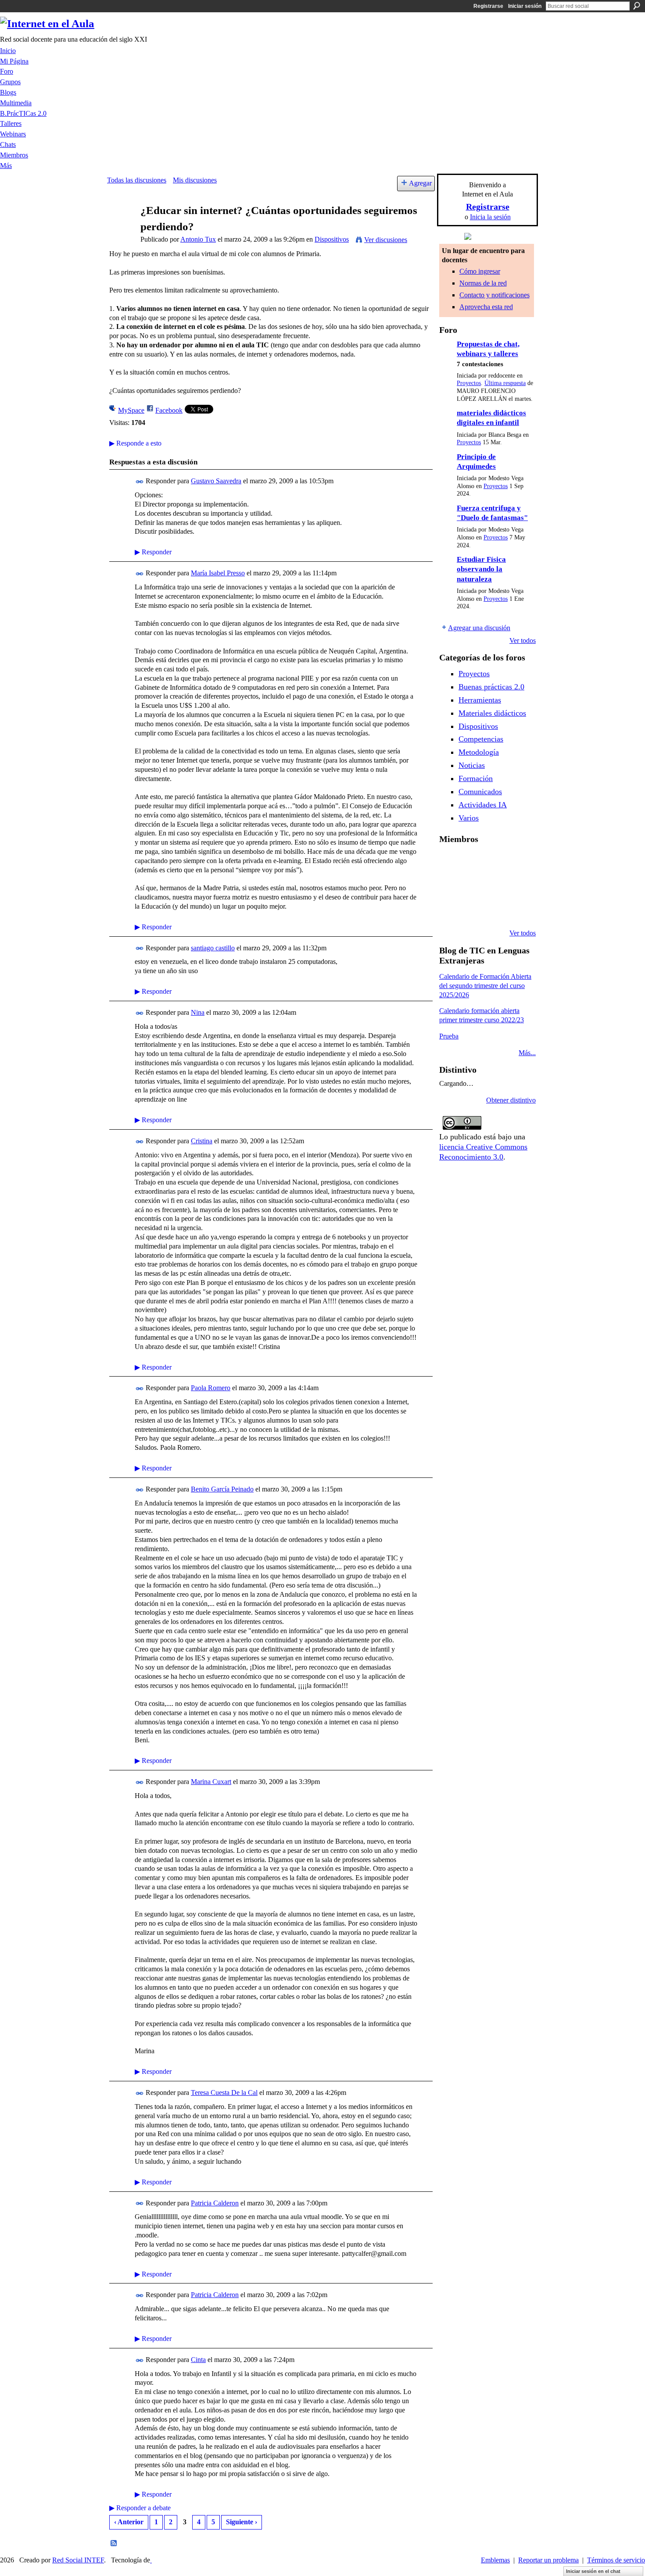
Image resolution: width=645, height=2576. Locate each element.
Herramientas (480, 700)
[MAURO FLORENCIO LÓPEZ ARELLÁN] (450, 862)
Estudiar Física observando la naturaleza (481, 569)
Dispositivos (332, 239)
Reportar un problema (548, 2560)
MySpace (131, 410)
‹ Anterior (129, 2522)
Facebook (169, 410)
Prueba (449, 1036)
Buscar (637, 6)
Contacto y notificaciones (494, 295)
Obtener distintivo (511, 1100)
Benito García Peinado (222, 1489)
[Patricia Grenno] (517, 910)
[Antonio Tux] (121, 227)
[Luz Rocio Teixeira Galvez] (450, 910)
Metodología (479, 752)
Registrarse (488, 6)
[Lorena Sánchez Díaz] (472, 886)
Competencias (481, 739)
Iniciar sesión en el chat (593, 2571)
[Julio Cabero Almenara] (494, 910)
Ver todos (523, 640)
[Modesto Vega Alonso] (450, 886)
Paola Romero (211, 1388)
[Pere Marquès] (472, 910)
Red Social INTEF (78, 2560)
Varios (469, 818)
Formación (476, 778)
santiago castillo (213, 948)
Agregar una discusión (479, 628)
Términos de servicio (616, 2560)
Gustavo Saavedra (216, 481)
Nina (198, 1012)
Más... (527, 1053)
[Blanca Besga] (517, 886)
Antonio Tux (198, 239)
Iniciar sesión (525, 6)
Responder (153, 552)
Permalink (140, 482)
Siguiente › (242, 2522)
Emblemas (495, 2560)
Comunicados (480, 792)
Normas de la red (483, 283)
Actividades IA (483, 805)
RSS (114, 2544)
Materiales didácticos (492, 713)
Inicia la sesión (490, 217)
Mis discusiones (195, 180)
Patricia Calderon (215, 2203)
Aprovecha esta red (486, 307)
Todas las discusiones (137, 180)
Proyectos (469, 383)
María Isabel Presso (218, 573)
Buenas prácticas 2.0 (491, 687)
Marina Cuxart (211, 1782)
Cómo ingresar (480, 271)
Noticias (472, 765)
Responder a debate (140, 2508)
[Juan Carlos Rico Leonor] (494, 886)
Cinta (198, 2360)
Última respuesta (505, 383)
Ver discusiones (386, 240)
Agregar (420, 183)
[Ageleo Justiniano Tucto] (472, 862)
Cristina (202, 1141)
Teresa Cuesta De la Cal (224, 2093)
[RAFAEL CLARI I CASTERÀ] (494, 862)
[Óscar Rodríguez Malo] (517, 862)
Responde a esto (135, 443)
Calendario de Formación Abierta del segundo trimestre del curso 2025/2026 (485, 986)
